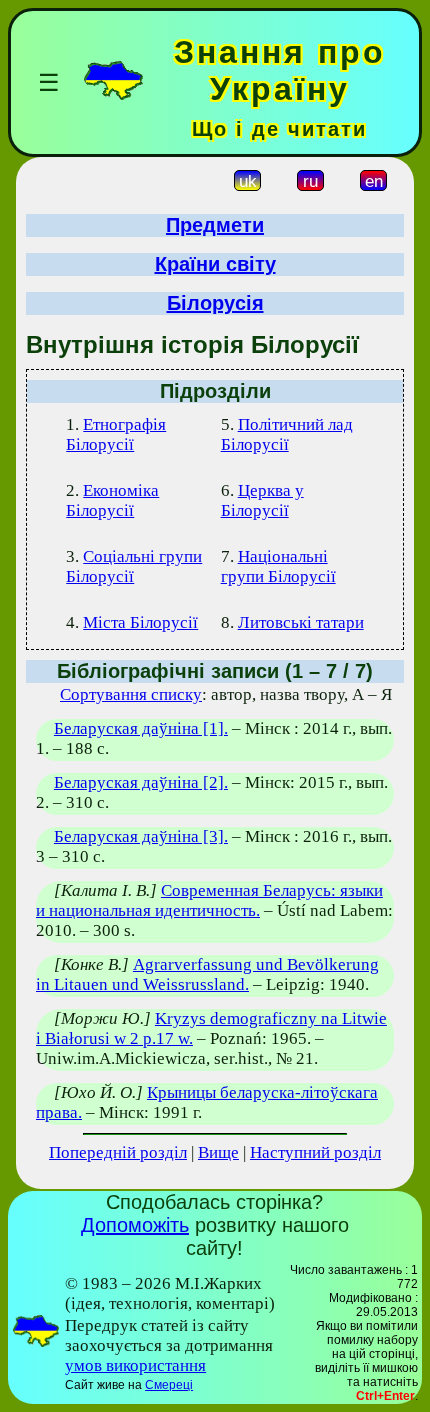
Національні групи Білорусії (278, 566)
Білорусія (215, 303)
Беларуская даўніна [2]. (141, 782)
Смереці (169, 1385)
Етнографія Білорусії (116, 434)
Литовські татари (301, 622)
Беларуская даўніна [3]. (141, 836)
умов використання (135, 1365)
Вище (218, 1152)
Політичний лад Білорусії (287, 434)
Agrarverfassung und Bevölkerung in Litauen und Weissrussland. (207, 974)
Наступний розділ (315, 1152)
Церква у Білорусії (262, 500)
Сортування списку (131, 694)
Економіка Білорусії (112, 500)
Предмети (215, 225)
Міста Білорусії (140, 622)
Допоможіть (135, 1225)
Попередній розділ (118, 1152)
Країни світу (215, 264)
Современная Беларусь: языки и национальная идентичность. (209, 900)
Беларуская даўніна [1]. (141, 728)
